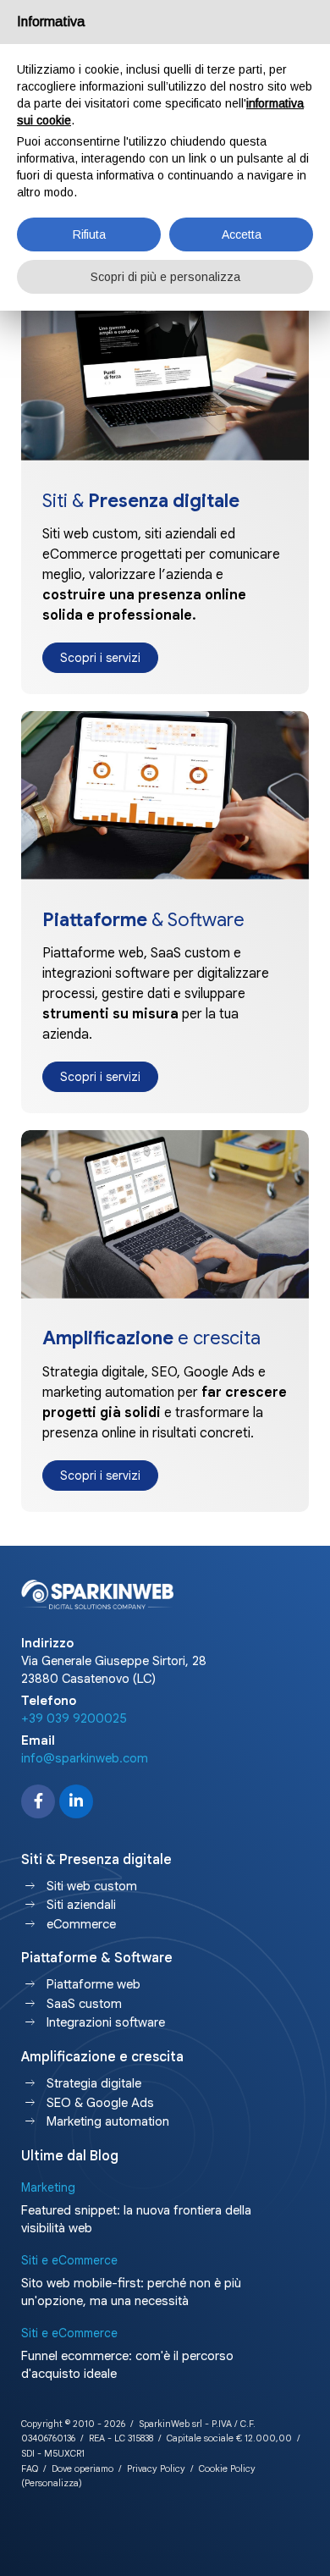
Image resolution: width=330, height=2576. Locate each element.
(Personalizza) (52, 2483)
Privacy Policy (156, 2468)
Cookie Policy (227, 2468)
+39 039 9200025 (74, 1718)
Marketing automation (108, 2121)
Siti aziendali (81, 1905)
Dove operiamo (82, 2468)
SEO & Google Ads (100, 2103)
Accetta (242, 234)
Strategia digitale (94, 2083)
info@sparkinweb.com (85, 1758)
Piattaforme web (93, 1984)
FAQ (30, 2468)
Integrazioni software (106, 2022)
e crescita (151, 1338)
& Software (143, 920)
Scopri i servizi (100, 658)
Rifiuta (89, 234)
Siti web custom (92, 1886)
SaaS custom (84, 2004)
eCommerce (81, 1924)
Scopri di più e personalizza (165, 277)
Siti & (141, 501)
